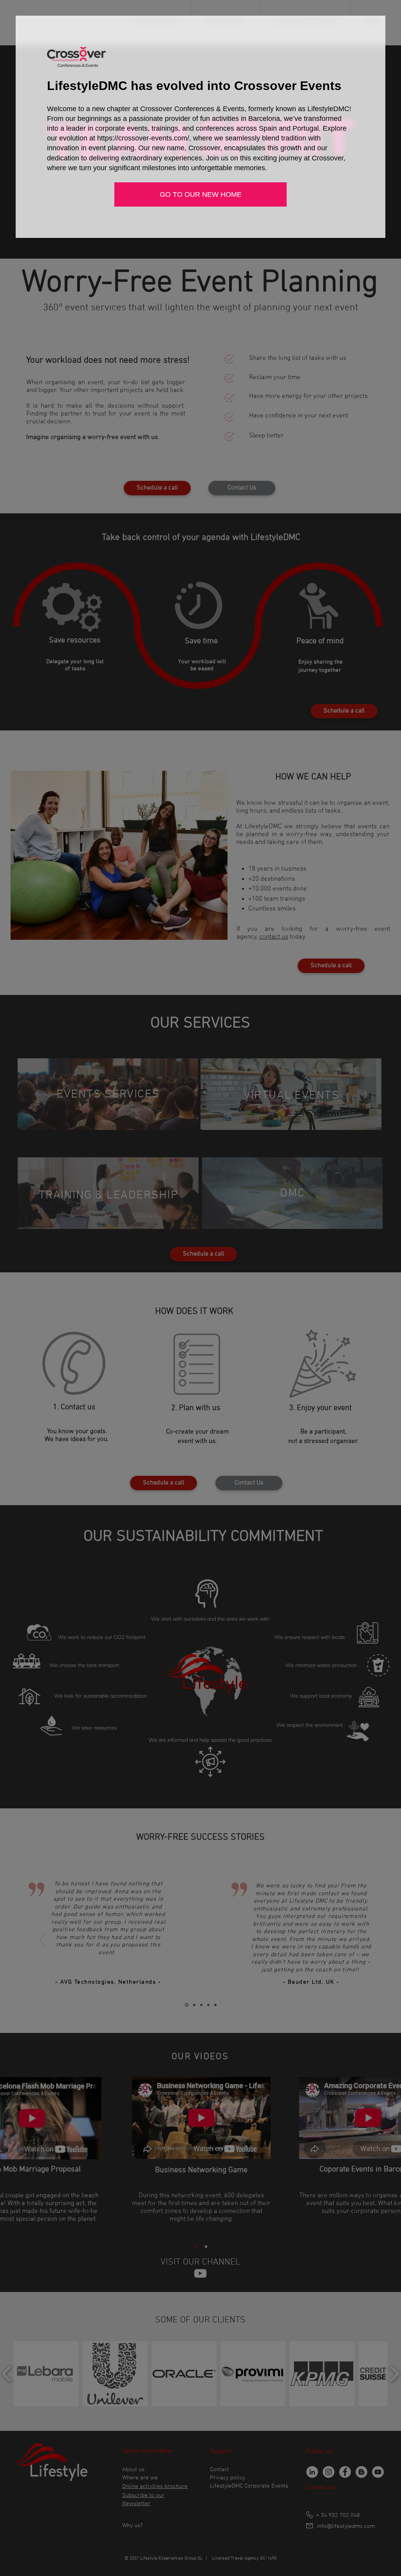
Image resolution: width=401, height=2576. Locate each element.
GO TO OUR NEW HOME (201, 194)
